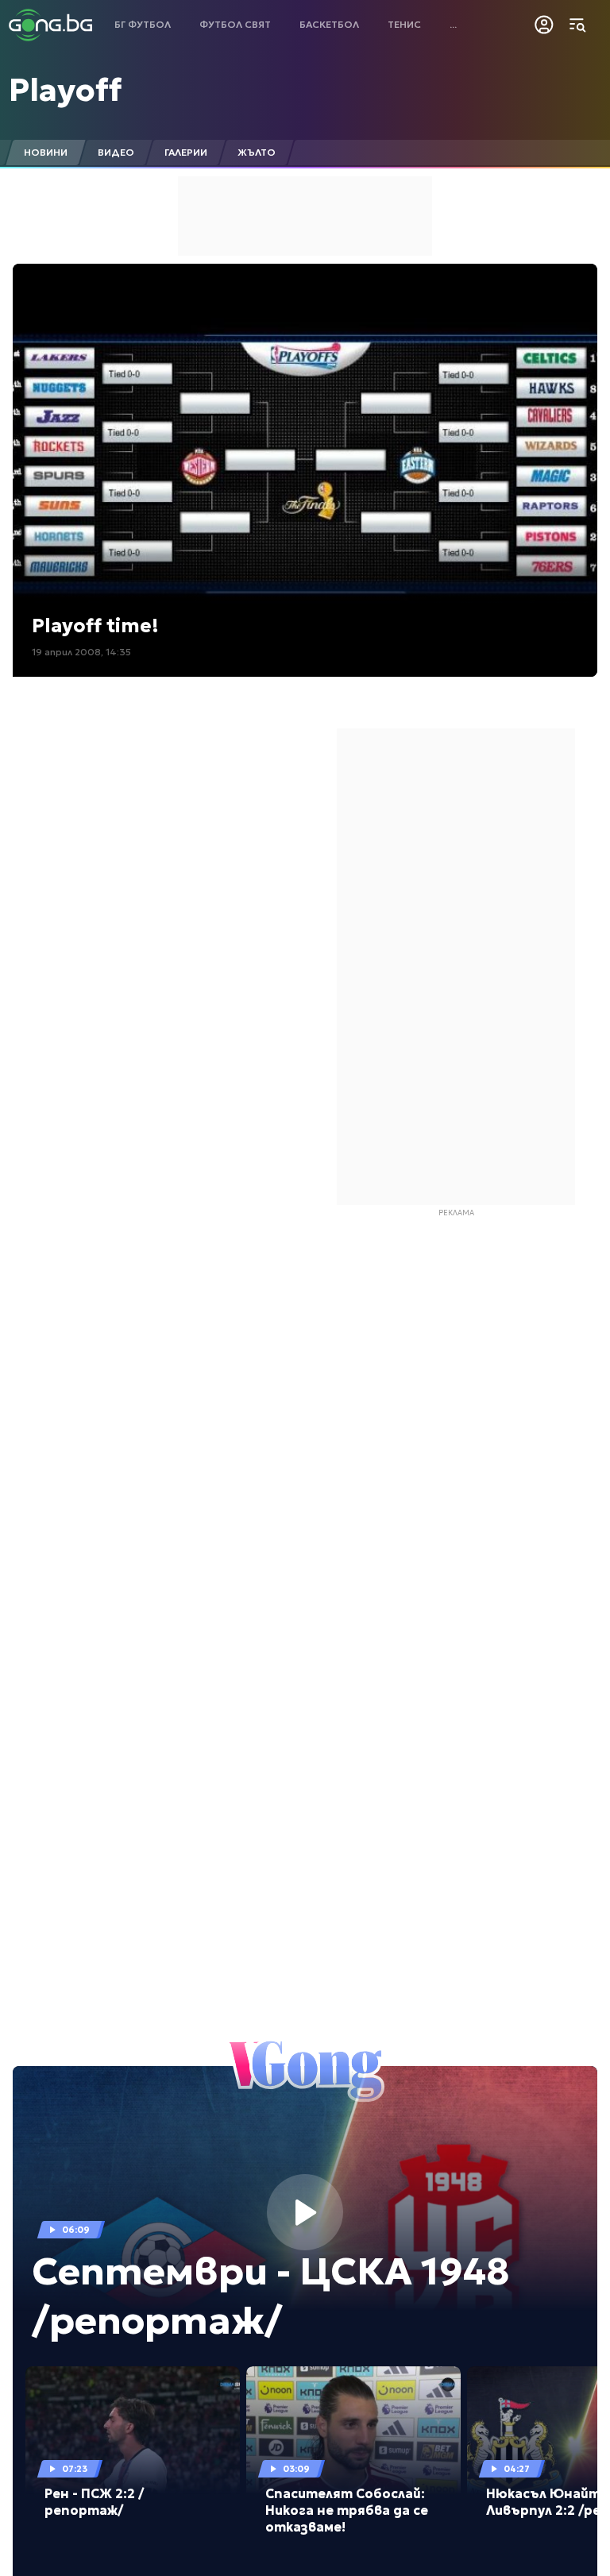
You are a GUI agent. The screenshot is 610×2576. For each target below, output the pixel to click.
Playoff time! (95, 626)
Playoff (65, 90)
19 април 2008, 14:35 (81, 652)
